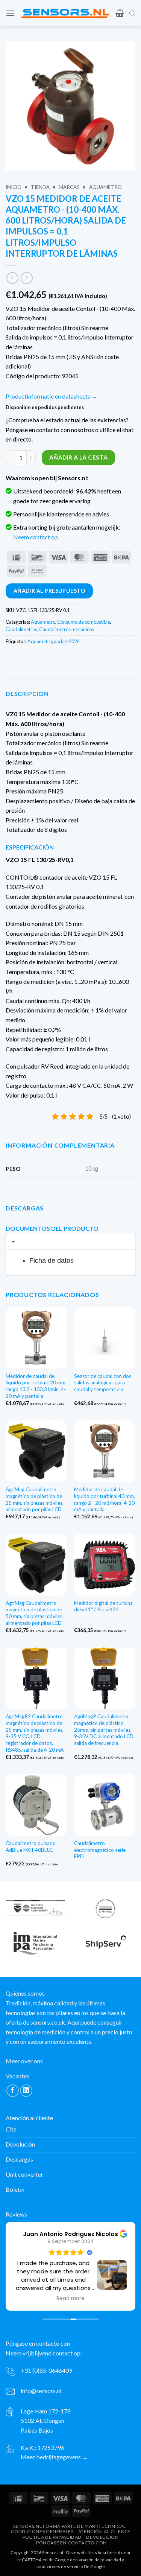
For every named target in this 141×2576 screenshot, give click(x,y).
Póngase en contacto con (71, 2542)
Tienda (40, 187)
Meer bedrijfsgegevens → (54, 2457)
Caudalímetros (21, 629)
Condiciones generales (42, 2531)
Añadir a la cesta (79, 457)
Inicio (14, 187)
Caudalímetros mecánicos (67, 629)
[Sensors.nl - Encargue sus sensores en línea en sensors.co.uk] (65, 13)
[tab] (70, 1242)
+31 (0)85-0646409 (46, 2370)
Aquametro (105, 187)
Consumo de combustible (84, 622)
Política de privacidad (52, 2537)
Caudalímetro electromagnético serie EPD (100, 1850)
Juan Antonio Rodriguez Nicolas (70, 2234)
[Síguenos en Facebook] (13, 2091)
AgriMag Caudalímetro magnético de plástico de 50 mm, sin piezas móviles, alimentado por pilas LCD (35, 1613)
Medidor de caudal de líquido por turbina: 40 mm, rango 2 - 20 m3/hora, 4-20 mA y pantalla (105, 1499)
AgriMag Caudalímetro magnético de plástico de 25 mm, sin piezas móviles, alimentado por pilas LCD (35, 1499)
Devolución (102, 2537)
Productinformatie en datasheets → (52, 396)
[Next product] (12, 278)
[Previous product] (27, 278)
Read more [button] (70, 2299)
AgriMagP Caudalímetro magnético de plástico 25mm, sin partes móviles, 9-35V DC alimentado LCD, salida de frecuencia (104, 1730)
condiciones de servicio (59, 2566)
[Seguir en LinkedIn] (26, 2091)
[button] (10, 13)
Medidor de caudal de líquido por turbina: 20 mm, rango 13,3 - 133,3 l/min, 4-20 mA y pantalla (36, 1386)
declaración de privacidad (96, 2559)
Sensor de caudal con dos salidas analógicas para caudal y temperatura (103, 1383)
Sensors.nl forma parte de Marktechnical (70, 2526)
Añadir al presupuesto (49, 591)
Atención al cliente (104, 2531)
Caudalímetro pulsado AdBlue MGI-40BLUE (31, 1847)
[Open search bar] (132, 13)
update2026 (67, 641)
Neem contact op (36, 537)
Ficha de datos (52, 1261)
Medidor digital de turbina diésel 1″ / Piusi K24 (103, 1606)
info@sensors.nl (41, 2391)
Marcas (69, 187)
